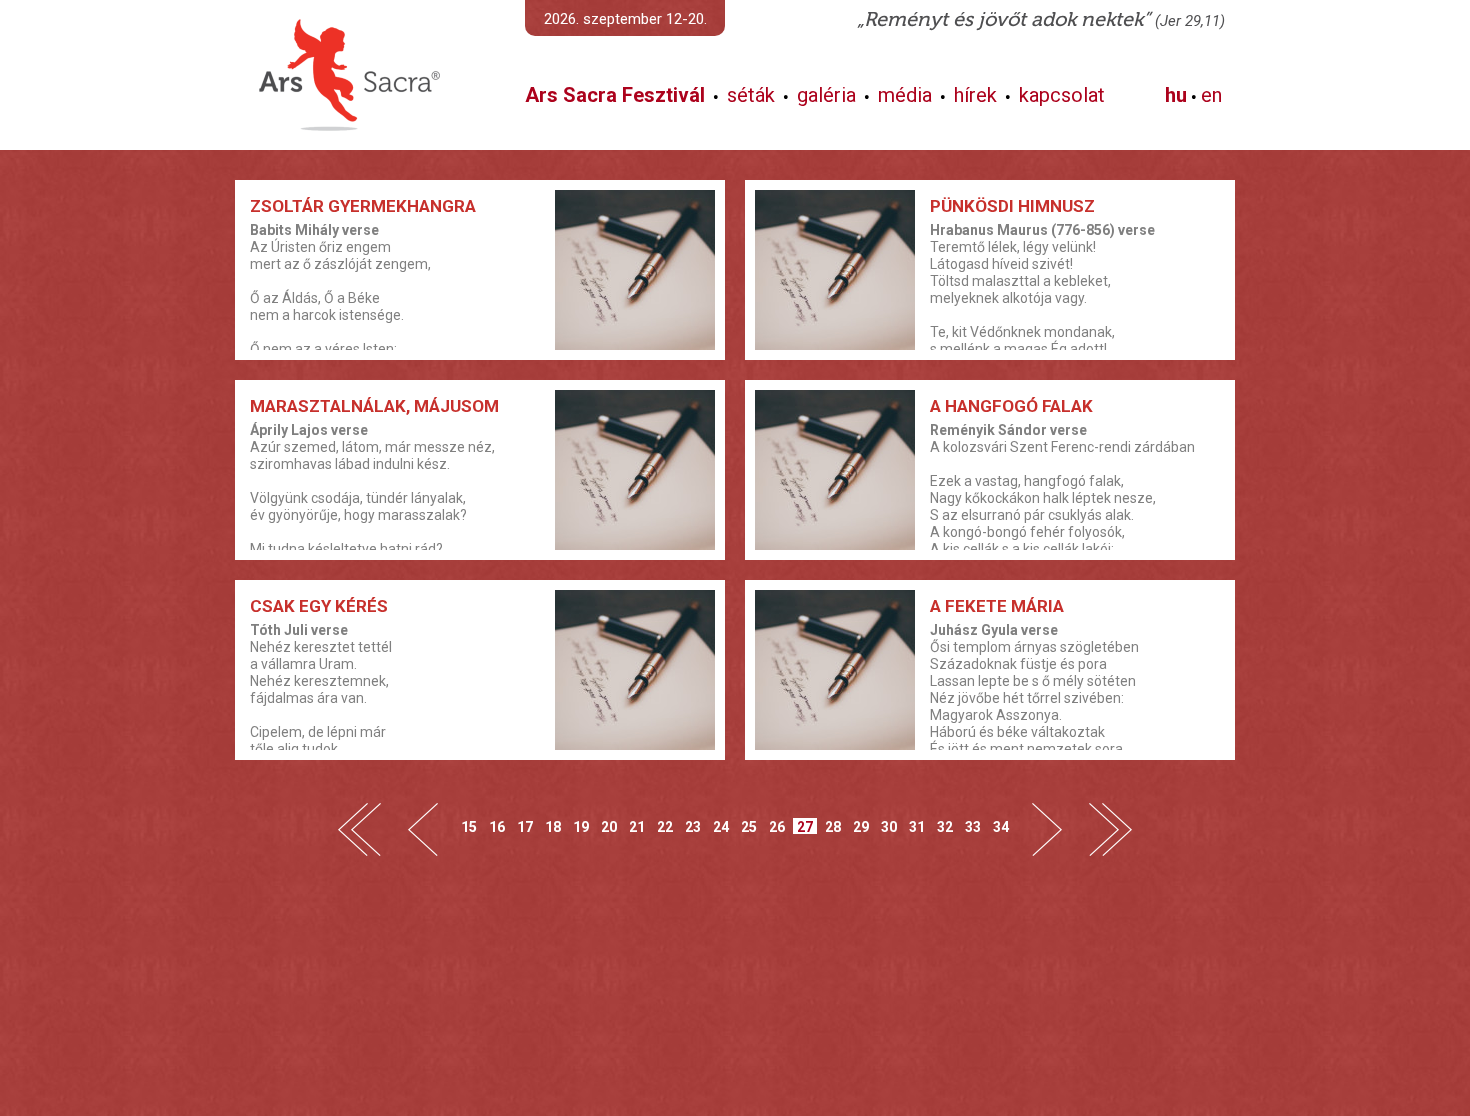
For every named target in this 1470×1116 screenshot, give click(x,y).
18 (553, 826)
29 (861, 826)
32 (945, 826)
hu (1176, 95)
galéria (826, 95)
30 (889, 826)
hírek (975, 95)
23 (693, 826)
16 (497, 826)
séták (751, 95)
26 (777, 826)
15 (469, 826)
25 (749, 826)
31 (917, 826)
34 (1001, 826)
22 (665, 826)
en (1211, 95)
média (905, 95)
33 (973, 826)
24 (721, 826)
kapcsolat (1062, 95)
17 (525, 826)
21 (637, 826)
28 (833, 826)
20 (609, 826)
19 (581, 826)
